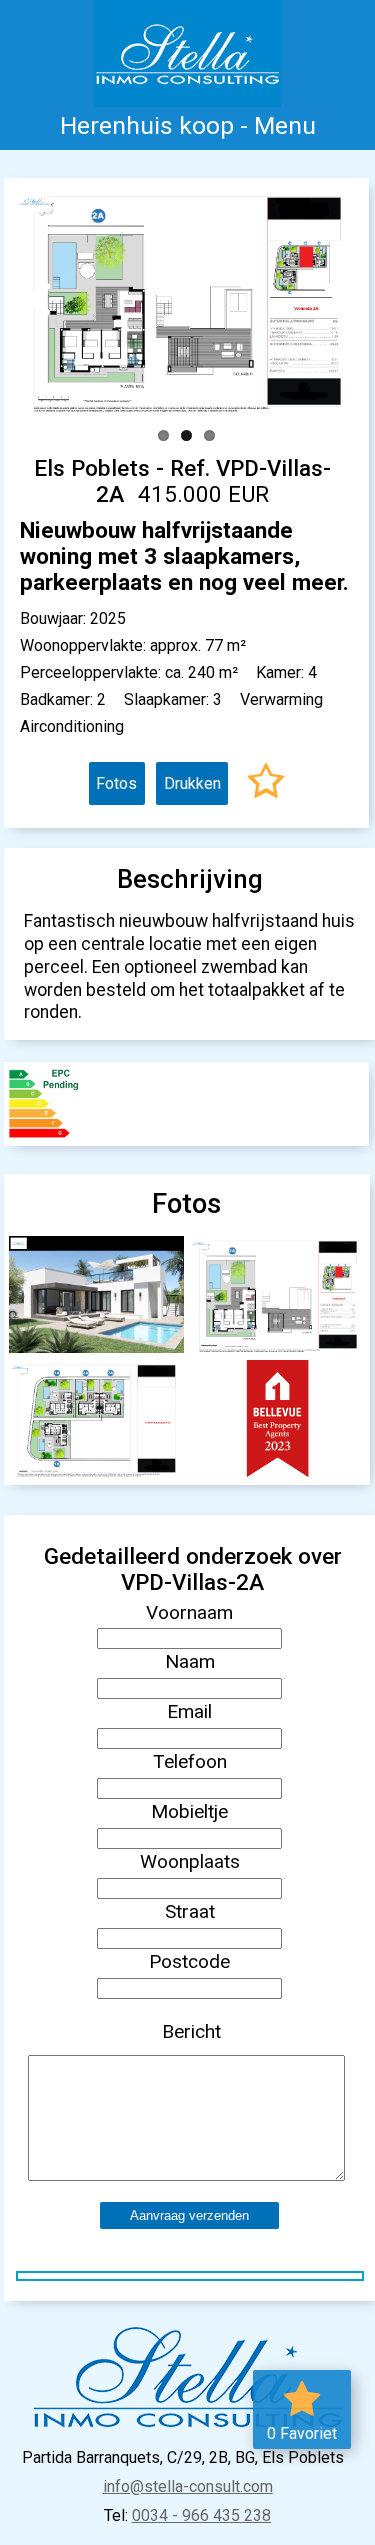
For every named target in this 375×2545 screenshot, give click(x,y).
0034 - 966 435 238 (201, 2515)
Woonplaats (190, 1861)
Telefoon (190, 1761)
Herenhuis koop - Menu (188, 125)
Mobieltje (189, 1811)
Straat (190, 1911)
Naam (190, 1661)
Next (326, 299)
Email (189, 1711)
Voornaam (189, 1612)
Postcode (189, 1961)
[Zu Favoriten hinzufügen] (266, 783)
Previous (47, 299)
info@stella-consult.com (188, 2486)
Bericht (191, 2031)
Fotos (116, 783)
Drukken (192, 783)
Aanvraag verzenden (189, 2215)
